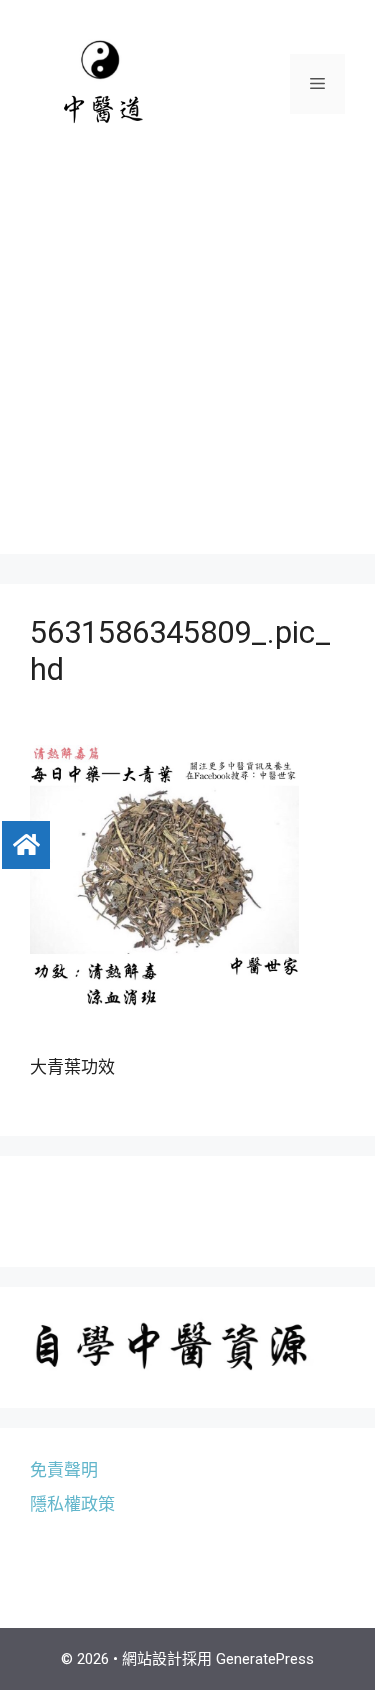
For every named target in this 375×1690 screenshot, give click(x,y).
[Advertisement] (187, 366)
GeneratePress (265, 1659)
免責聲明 (64, 1470)
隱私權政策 (72, 1504)
